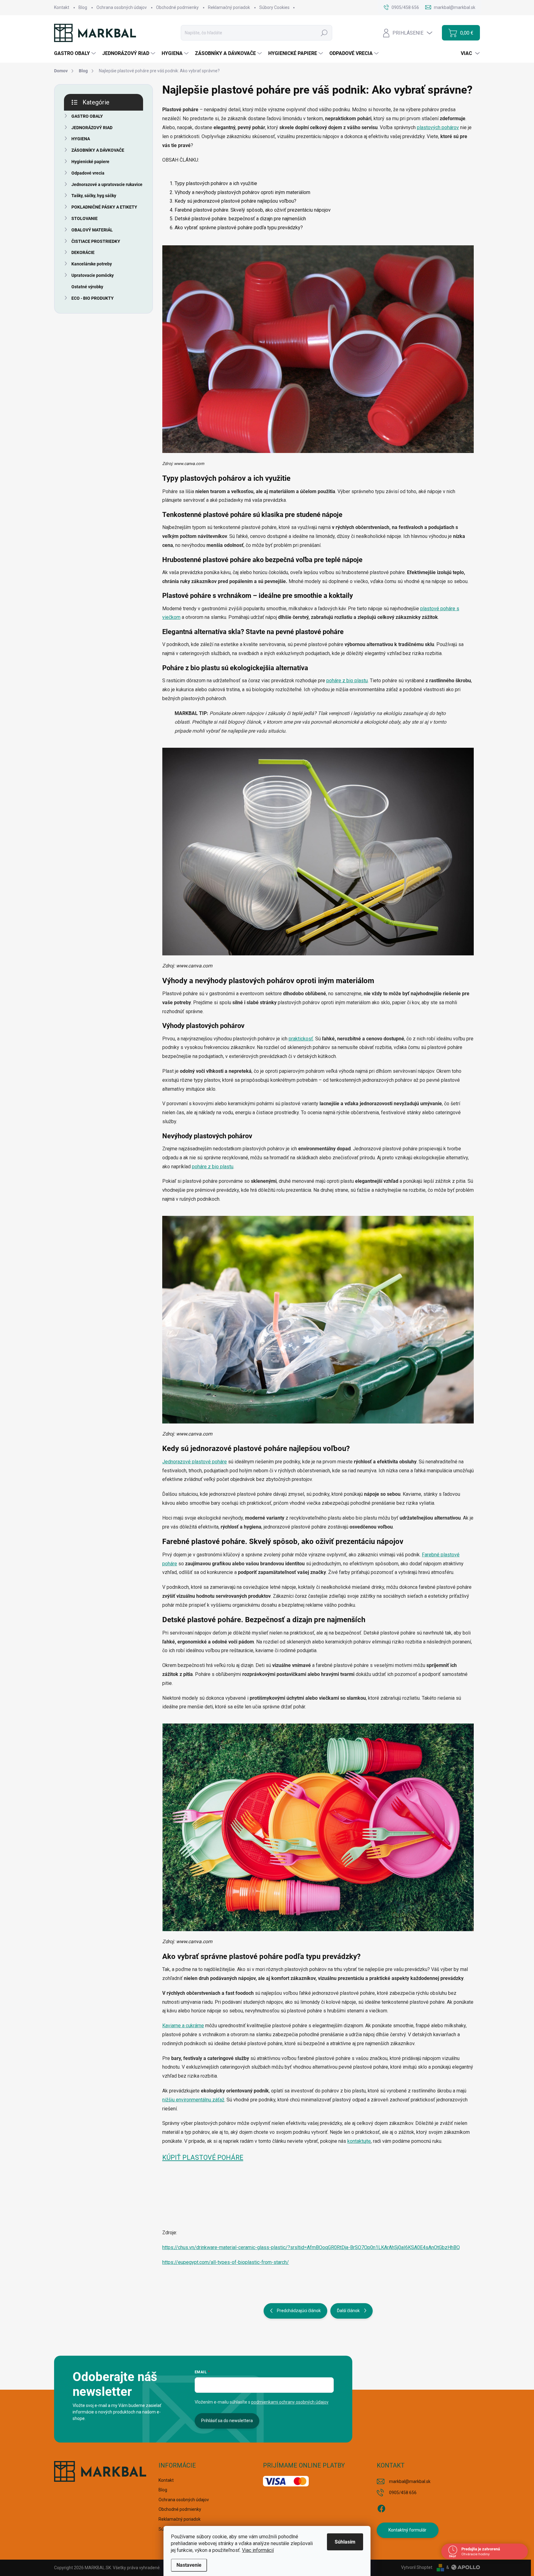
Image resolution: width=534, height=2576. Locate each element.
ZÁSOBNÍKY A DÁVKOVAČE (98, 150)
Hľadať (324, 33)
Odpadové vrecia (88, 173)
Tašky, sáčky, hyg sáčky (94, 196)
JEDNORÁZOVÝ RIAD (92, 128)
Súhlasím (345, 2542)
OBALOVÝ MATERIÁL (92, 230)
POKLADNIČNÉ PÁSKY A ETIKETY (104, 207)
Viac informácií (258, 2550)
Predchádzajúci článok (299, 2311)
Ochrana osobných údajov (122, 7)
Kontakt (62, 7)
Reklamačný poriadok (229, 7)
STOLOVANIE (85, 218)
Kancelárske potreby (92, 264)
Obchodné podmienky (177, 7)
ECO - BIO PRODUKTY (93, 298)
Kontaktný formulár (407, 2530)
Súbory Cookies (274, 7)
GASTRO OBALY (87, 116)
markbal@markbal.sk (410, 2481)
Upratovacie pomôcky (93, 275)
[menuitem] (76, 53)
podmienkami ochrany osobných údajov (290, 2402)
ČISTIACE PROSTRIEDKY (96, 241)
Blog (83, 7)
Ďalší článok (348, 2311)
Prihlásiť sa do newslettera (227, 2421)
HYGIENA (81, 139)
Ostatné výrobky (87, 287)
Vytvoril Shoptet (417, 2567)
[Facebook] (381, 2507)
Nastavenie (189, 2565)
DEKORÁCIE (83, 252)
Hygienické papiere (90, 162)
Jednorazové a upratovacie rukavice (107, 184)
